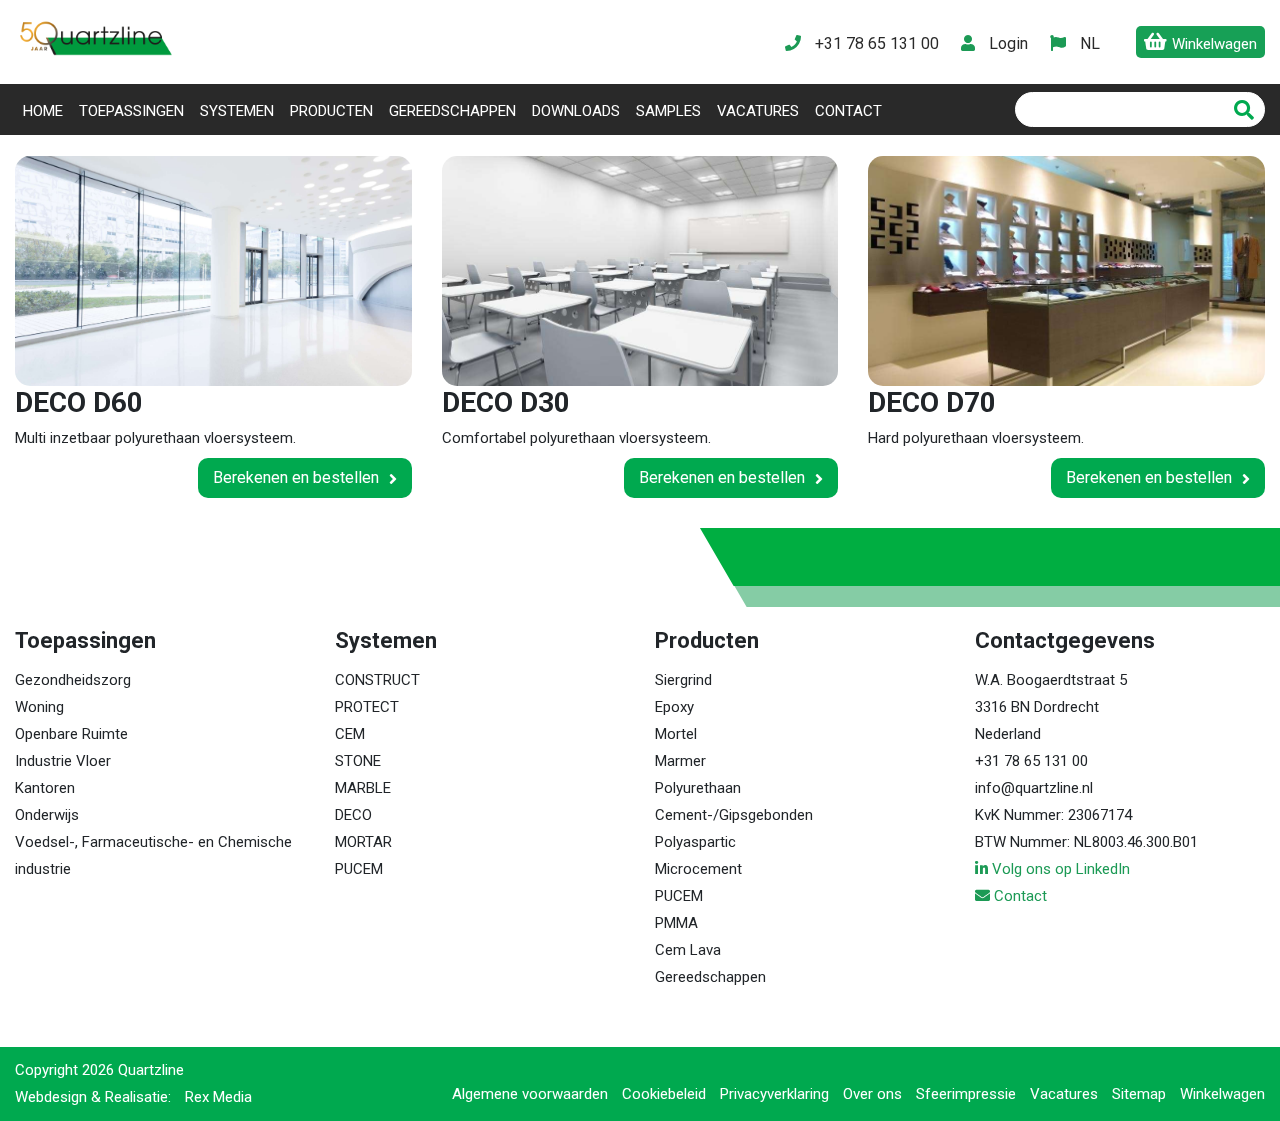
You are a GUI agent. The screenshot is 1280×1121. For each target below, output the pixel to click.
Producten (331, 111)
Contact (848, 111)
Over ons (872, 1094)
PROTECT (367, 707)
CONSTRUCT (377, 680)
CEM (350, 734)
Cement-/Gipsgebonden (734, 815)
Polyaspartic (695, 842)
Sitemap (1139, 1094)
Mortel (676, 734)
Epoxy (674, 707)
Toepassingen (131, 111)
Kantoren (45, 788)
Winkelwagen (1222, 1094)
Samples (668, 111)
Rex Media (218, 1097)
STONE (358, 761)
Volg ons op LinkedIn (1059, 869)
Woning (39, 707)
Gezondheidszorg (73, 680)
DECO (353, 815)
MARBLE (363, 788)
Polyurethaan (698, 788)
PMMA (676, 923)
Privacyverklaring (774, 1094)
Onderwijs (47, 815)
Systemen (237, 111)
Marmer (680, 761)
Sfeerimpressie (966, 1094)
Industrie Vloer (63, 761)
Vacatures (758, 111)
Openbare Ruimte (71, 734)
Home (47, 110)
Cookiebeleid (664, 1094)
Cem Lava (688, 950)
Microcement (698, 869)
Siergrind (683, 680)
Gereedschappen (452, 111)
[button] (1089, 43)
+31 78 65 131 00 (1031, 761)
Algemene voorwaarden (530, 1094)
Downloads (576, 111)
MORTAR (363, 842)
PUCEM (359, 869)
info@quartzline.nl (1034, 788)
